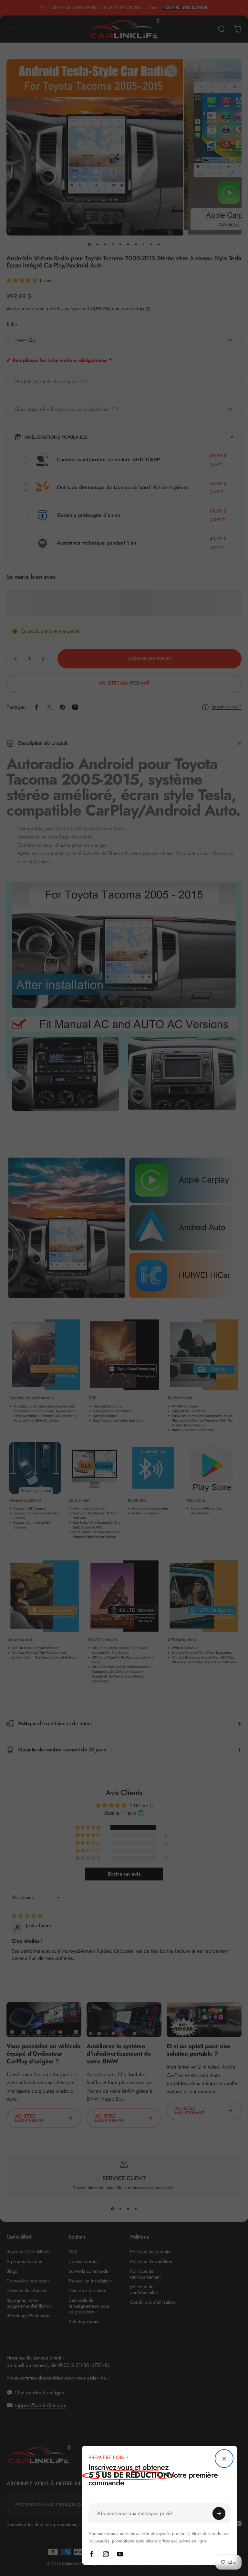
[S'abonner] (219, 2513)
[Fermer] (224, 2459)
